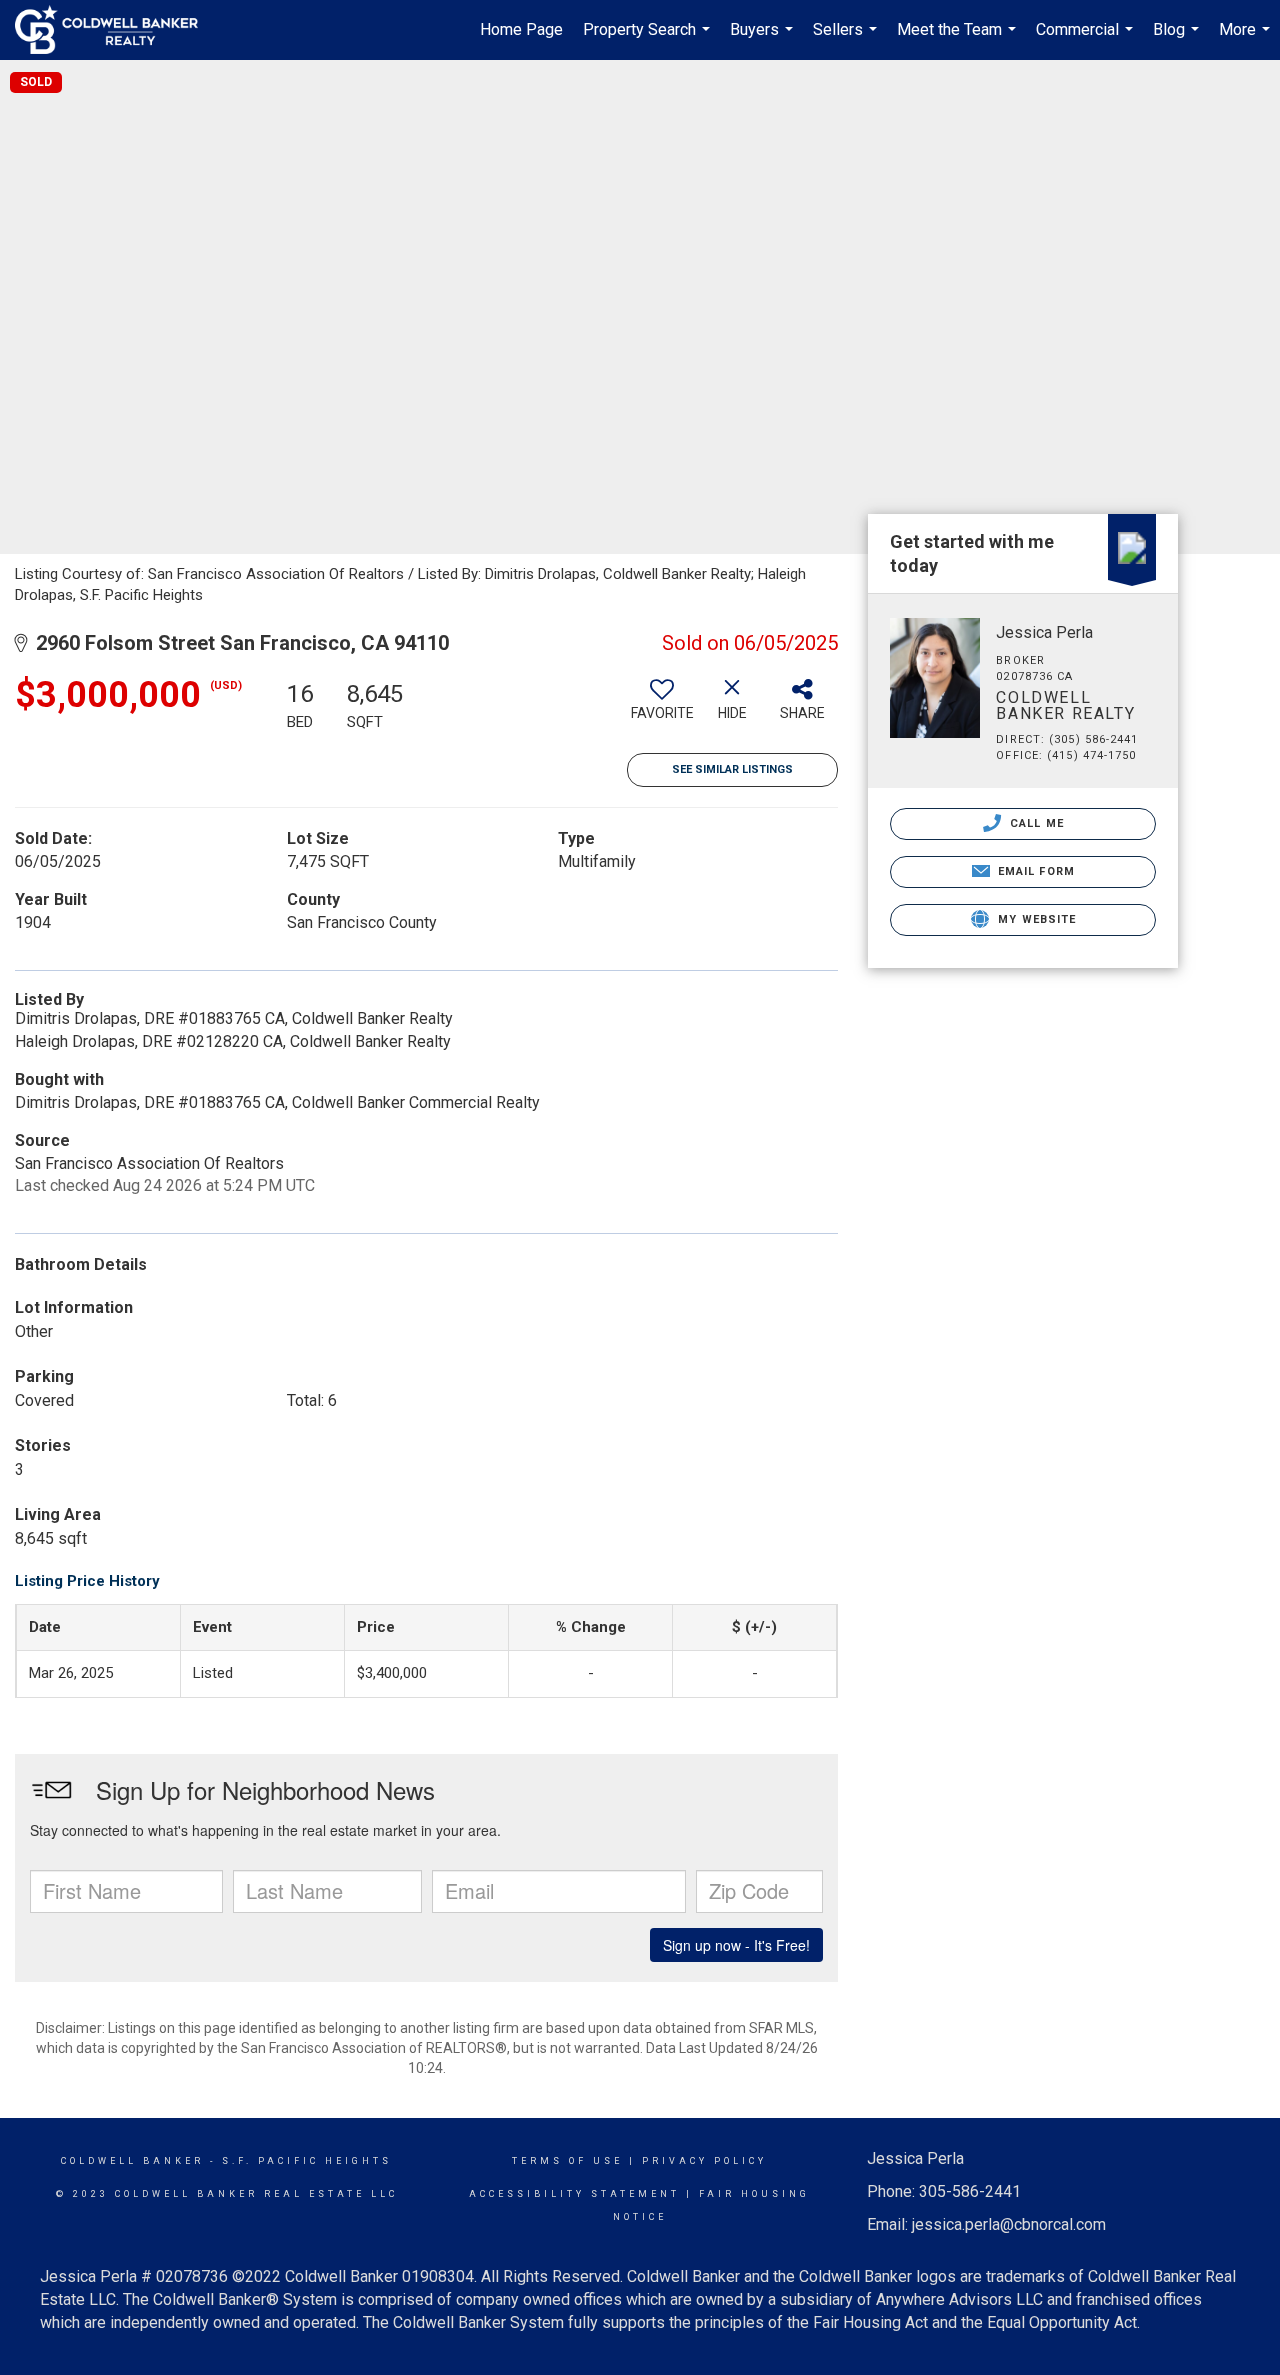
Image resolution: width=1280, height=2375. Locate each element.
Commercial (1087, 40)
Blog (1178, 40)
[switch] (662, 707)
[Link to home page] (116, 30)
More (1247, 40)
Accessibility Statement (574, 2194)
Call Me (1035, 823)
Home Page (521, 29)
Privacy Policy (704, 2161)
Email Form (1034, 871)
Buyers (764, 40)
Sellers (847, 40)
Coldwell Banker (132, 2161)
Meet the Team (959, 40)
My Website (1035, 919)
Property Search (649, 40)
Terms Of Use (567, 2161)
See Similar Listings (732, 769)
